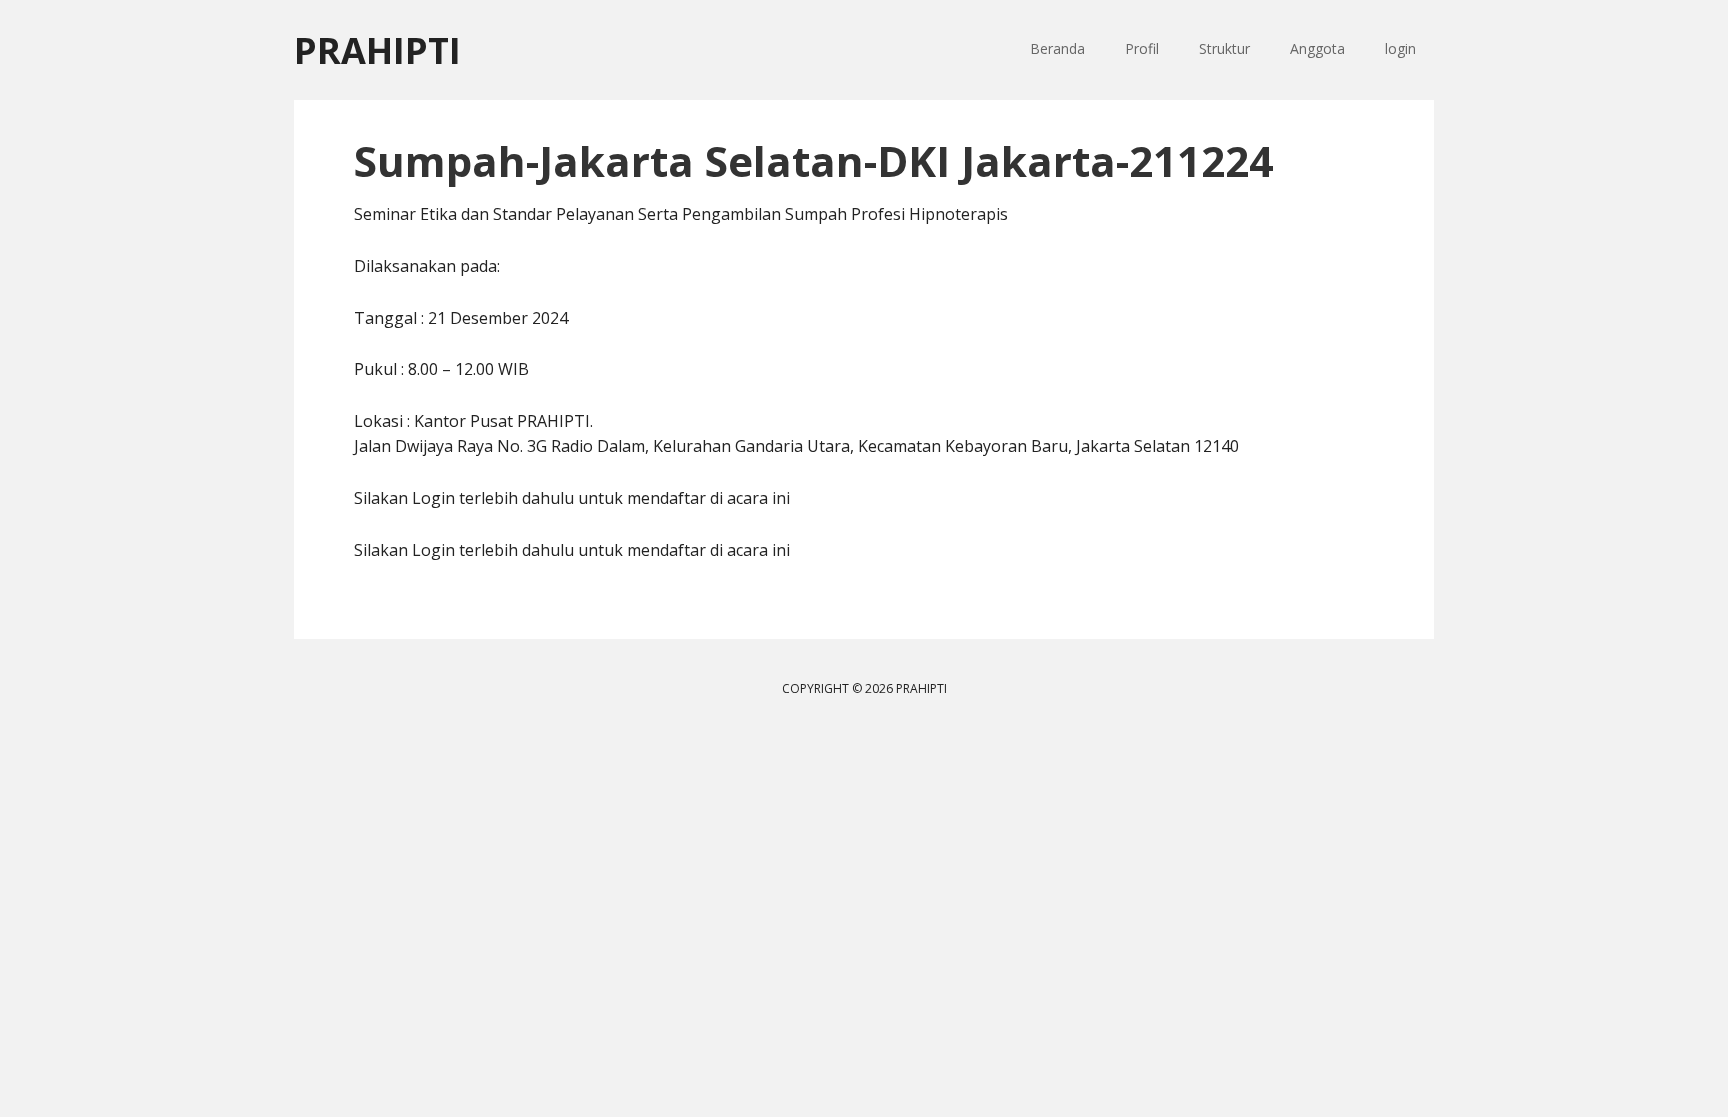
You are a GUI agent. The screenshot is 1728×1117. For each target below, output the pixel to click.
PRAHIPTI (377, 49)
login (1400, 48)
